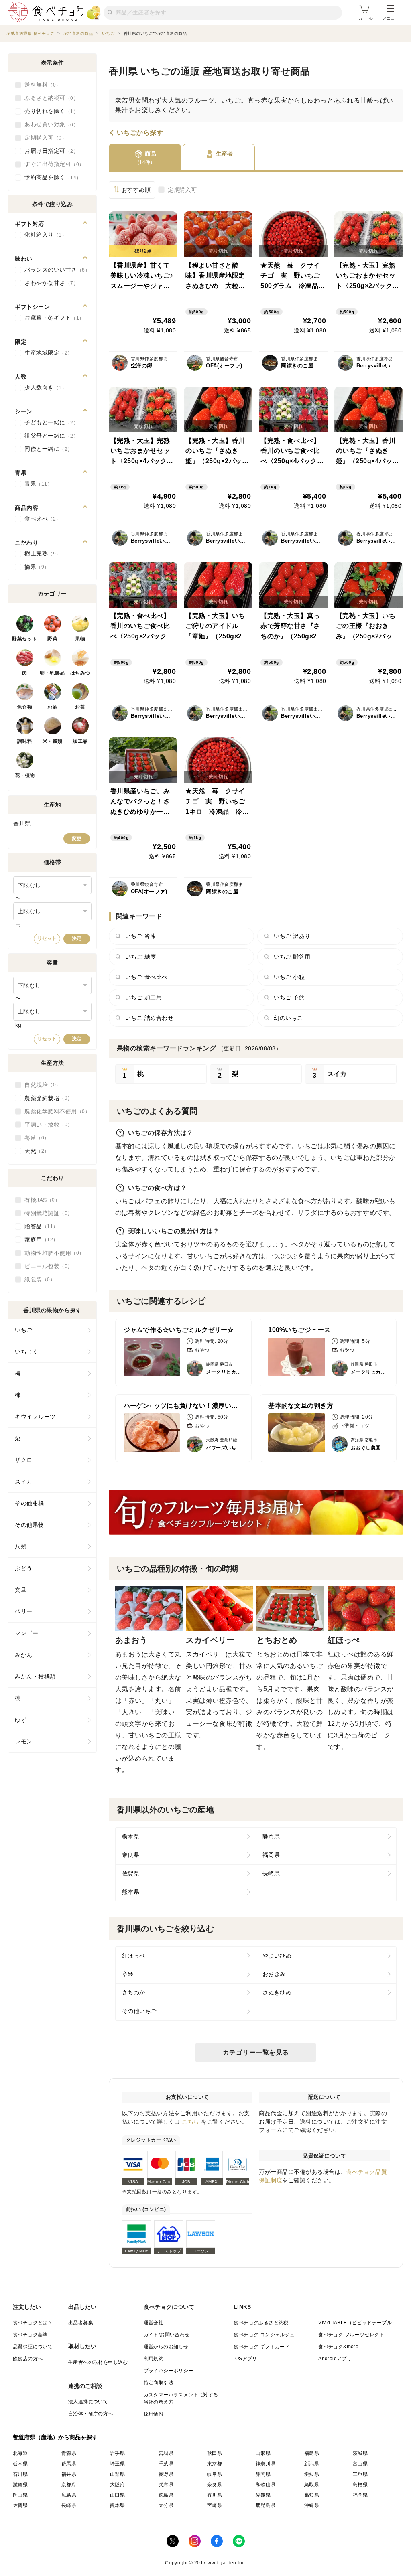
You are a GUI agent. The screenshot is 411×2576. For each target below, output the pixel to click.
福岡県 (271, 1855)
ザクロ (24, 1460)
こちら (191, 2122)
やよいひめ (277, 1956)
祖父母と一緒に (49, 436)
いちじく (26, 1352)
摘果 (34, 567)
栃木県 (131, 1836)
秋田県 (215, 2453)
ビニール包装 (46, 1266)
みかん (24, 1655)
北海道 (20, 2453)
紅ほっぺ (134, 1956)
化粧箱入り (43, 235)
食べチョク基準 (30, 2335)
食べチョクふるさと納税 (261, 2323)
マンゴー (26, 1633)
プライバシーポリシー (169, 2371)
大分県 (166, 2505)
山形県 (263, 2453)
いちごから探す (140, 133)
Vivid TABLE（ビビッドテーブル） (357, 2323)
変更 (77, 839)
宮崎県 (215, 2505)
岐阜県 (215, 2474)
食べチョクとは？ (33, 2323)
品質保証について (33, 2347)
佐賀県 (131, 1873)
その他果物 (30, 1525)
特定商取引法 (159, 2383)
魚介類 (25, 707)
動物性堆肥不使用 (52, 1253)
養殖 (34, 1138)
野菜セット (25, 639)
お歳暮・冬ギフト (52, 318)
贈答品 (39, 1226)
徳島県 (166, 2495)
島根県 (360, 2485)
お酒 (52, 707)
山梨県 (117, 2474)
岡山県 (20, 2495)
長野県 (166, 2474)
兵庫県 (166, 2485)
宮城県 (166, 2453)
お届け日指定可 (49, 151)
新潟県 (312, 2464)
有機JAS (40, 1200)
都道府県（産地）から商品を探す (55, 2437)
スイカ (24, 1482)
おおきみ (274, 1974)
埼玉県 (117, 2464)
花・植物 (25, 775)
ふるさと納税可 (49, 98)
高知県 (312, 2495)
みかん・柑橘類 (35, 1676)
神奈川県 (266, 2464)
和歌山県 (266, 2485)
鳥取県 (312, 2485)
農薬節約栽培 (46, 1098)
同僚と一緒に (46, 449)
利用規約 (154, 2359)
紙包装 (37, 1279)
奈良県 (131, 1855)
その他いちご (139, 2011)
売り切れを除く (49, 111)
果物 (80, 639)
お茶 (80, 707)
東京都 (215, 2464)
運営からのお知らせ (166, 2347)
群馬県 (69, 2464)
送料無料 (40, 85)
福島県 (312, 2453)
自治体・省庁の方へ (91, 2414)
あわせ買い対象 (49, 124)
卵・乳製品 (52, 673)
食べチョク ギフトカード (262, 2347)
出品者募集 (81, 2323)
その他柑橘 (30, 1503)
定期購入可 (182, 190)
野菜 (52, 639)
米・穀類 (53, 741)
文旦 (21, 1590)
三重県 (360, 2474)
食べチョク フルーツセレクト (351, 2335)
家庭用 (39, 1240)
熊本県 (131, 1892)
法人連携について (88, 2402)
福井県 (69, 2474)
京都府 (69, 2485)
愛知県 (312, 2474)
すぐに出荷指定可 (52, 164)
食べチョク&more (338, 2347)
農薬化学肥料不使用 (55, 1111)
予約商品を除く (50, 177)
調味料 (25, 741)
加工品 (80, 741)
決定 (77, 938)
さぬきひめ (277, 1992)
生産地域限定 (46, 353)
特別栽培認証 (46, 1213)
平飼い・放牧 (46, 1125)
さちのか (134, 1992)
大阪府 (117, 2485)
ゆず (21, 1720)
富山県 (360, 2464)
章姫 (128, 1974)
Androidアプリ (335, 2359)
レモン (24, 1741)
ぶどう (24, 1568)
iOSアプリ (245, 2359)
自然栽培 (40, 1085)
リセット (47, 938)
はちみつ (80, 673)
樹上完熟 (40, 553)
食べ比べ (40, 519)
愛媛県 (263, 2495)
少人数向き (43, 387)
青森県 (69, 2453)
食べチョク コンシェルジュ (264, 2335)
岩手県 (117, 2453)
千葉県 (166, 2464)
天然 (34, 1151)
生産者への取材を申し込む (98, 2362)
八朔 (21, 1546)
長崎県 (271, 1873)
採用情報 (154, 2414)
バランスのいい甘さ (55, 270)
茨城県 (360, 2453)
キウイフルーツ (35, 1417)
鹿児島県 (266, 2505)
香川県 (215, 2495)
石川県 (20, 2474)
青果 (36, 484)
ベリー (24, 1611)
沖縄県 (312, 2505)
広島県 (69, 2495)
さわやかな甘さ (49, 283)
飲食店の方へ (28, 2359)
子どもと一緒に (49, 422)
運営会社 (154, 2323)
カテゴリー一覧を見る (256, 2052)
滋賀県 (20, 2485)
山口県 (117, 2495)
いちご (24, 1330)
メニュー (391, 18)
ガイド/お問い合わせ (167, 2335)
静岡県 (271, 1836)
